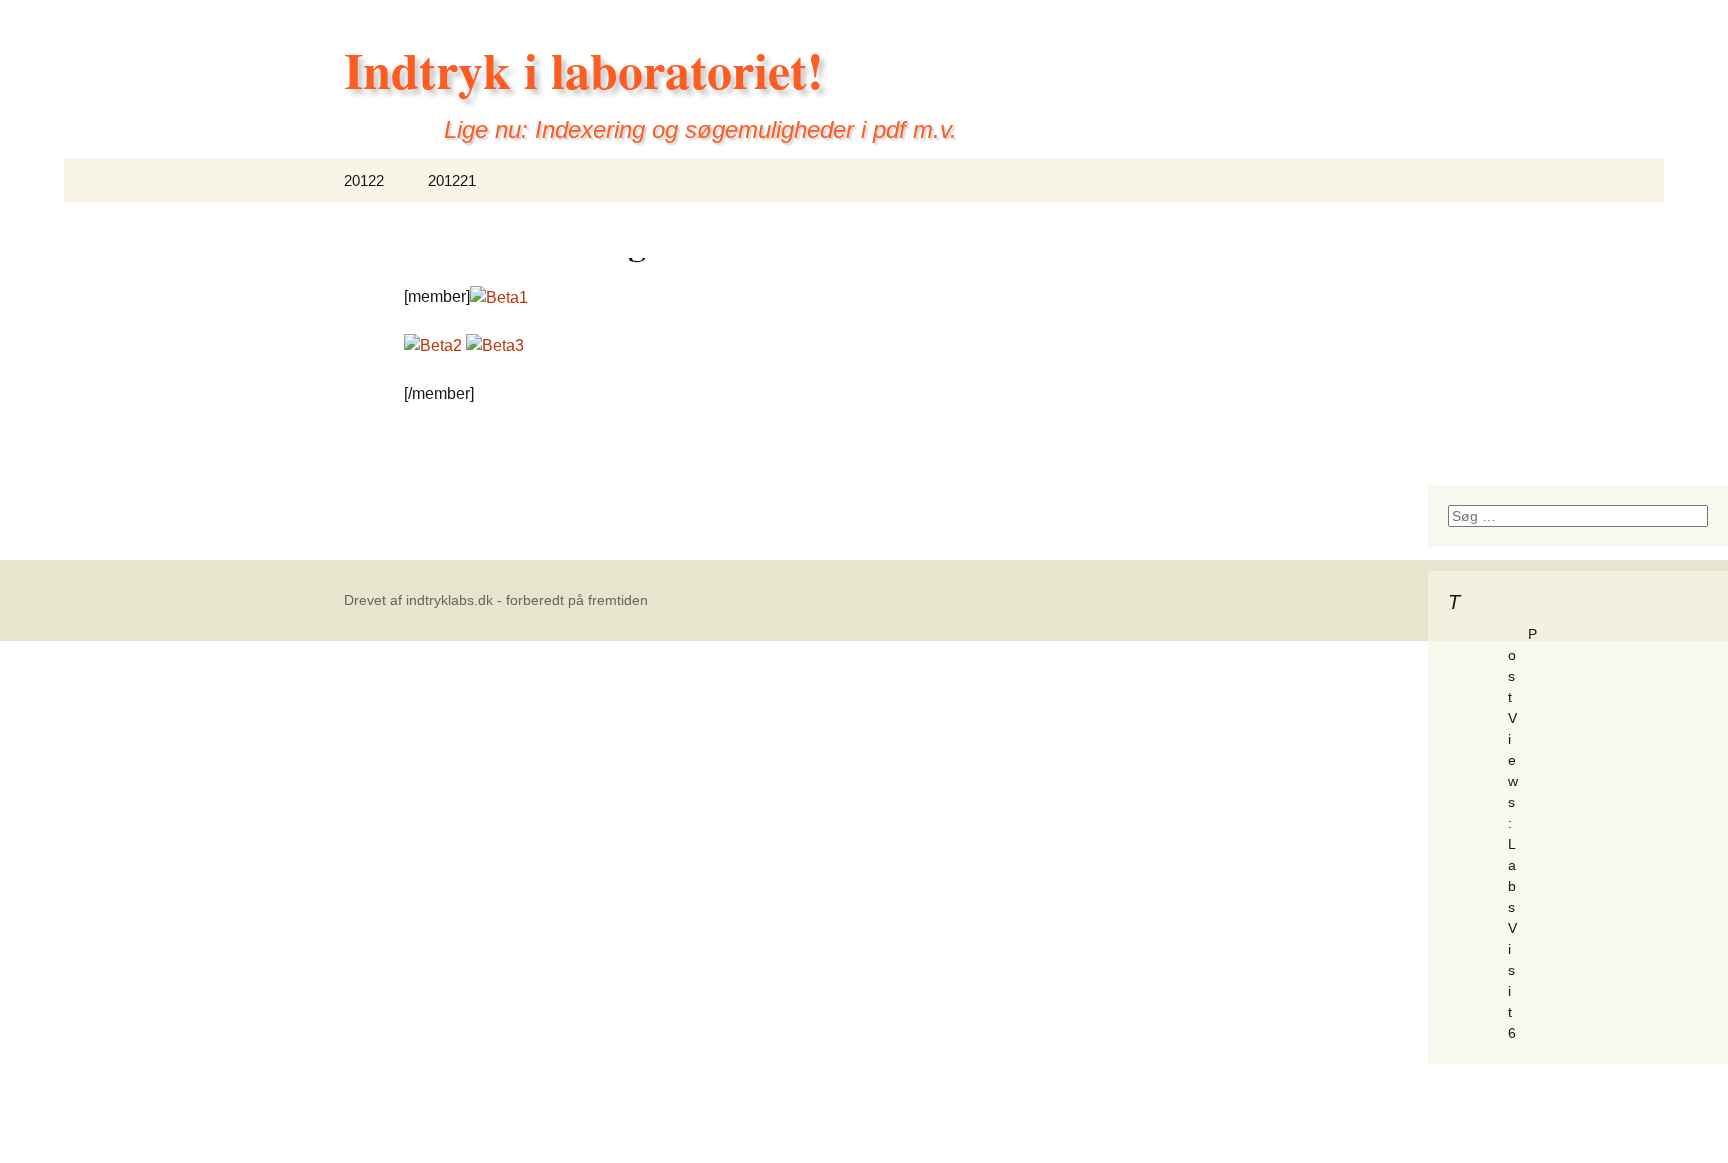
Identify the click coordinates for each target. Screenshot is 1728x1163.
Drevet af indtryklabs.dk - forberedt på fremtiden (496, 600)
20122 (364, 180)
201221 (452, 180)
